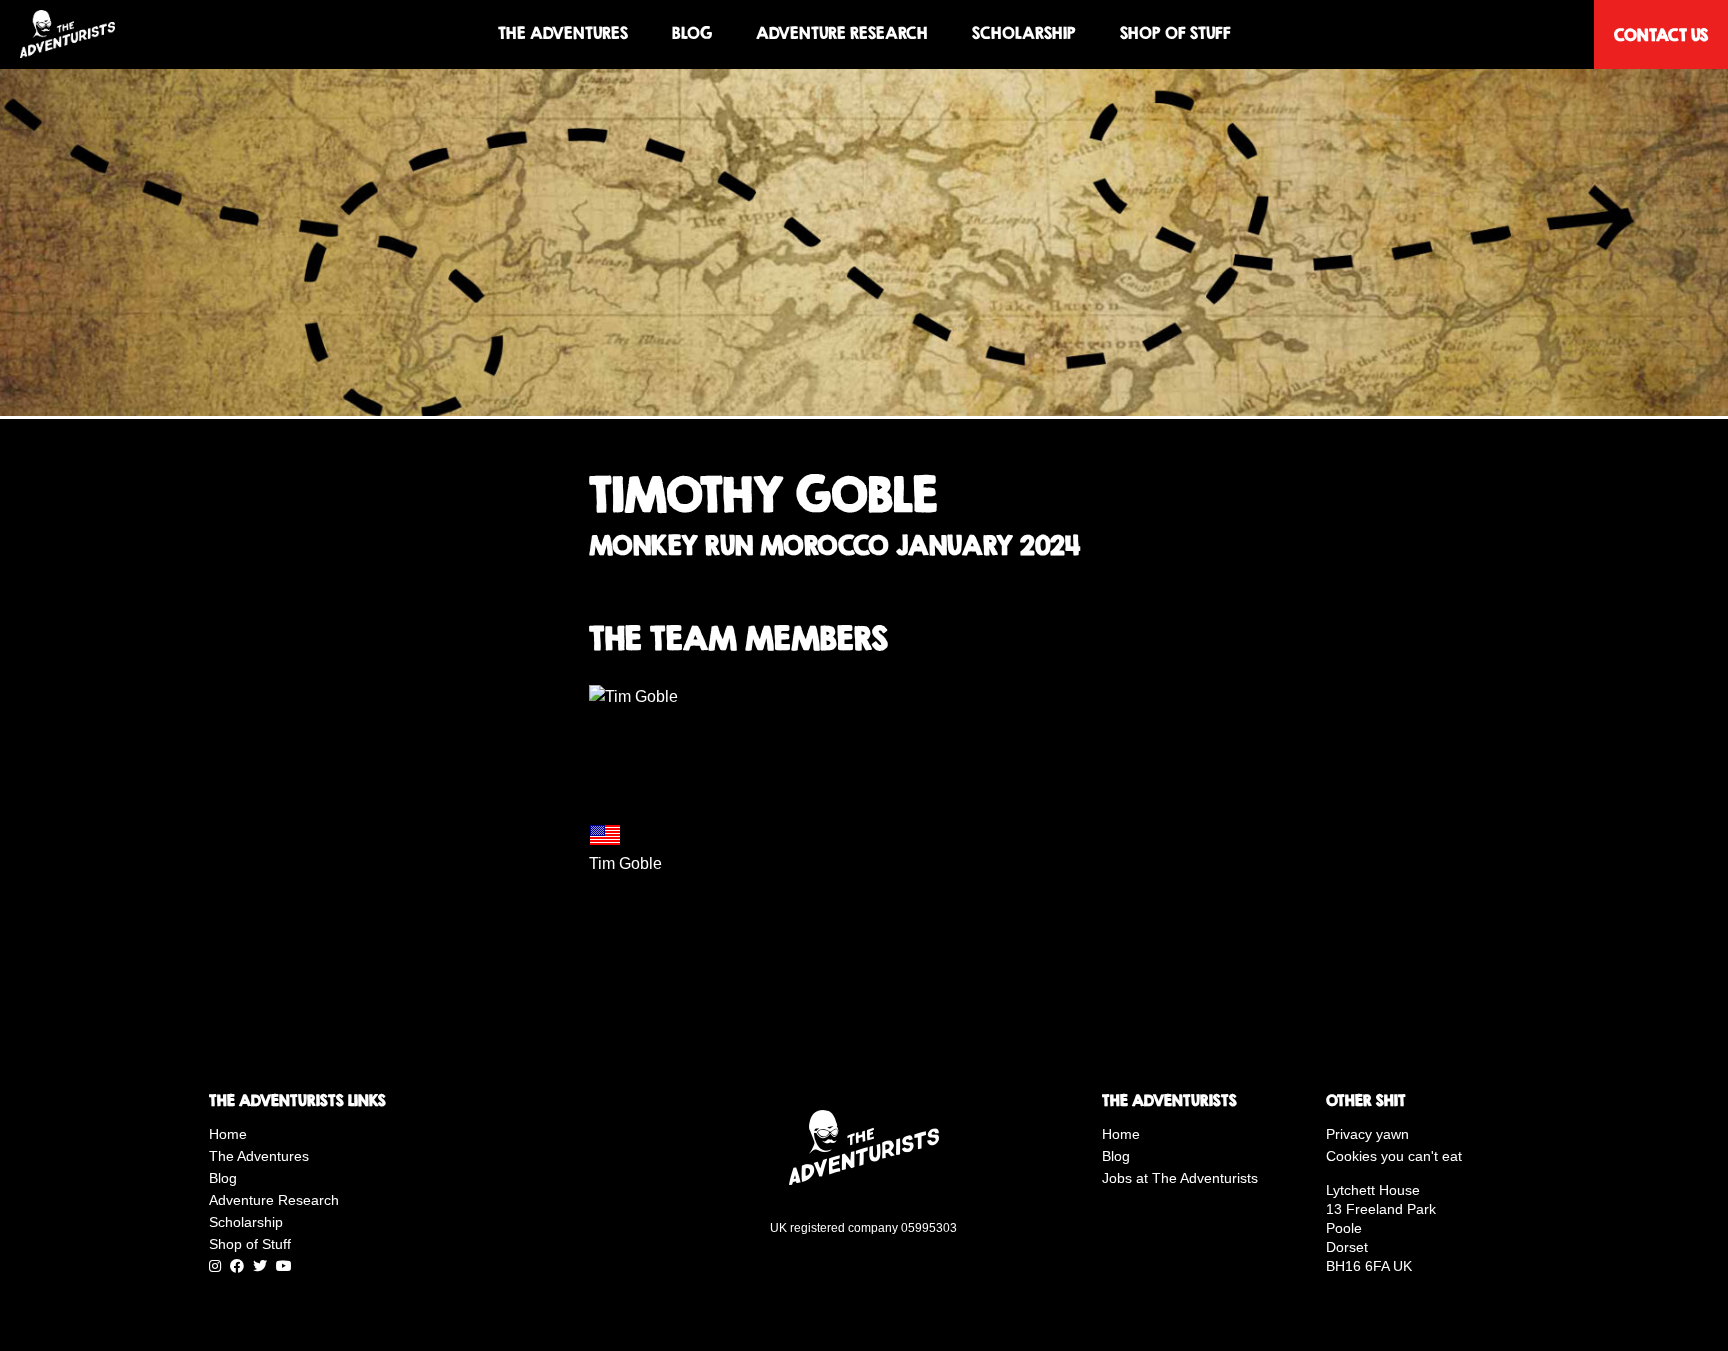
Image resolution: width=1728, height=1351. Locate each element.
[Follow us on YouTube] (284, 1266)
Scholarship (1024, 33)
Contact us (1661, 34)
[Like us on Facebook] (237, 1266)
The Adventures (563, 33)
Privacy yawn (1367, 1134)
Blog (692, 33)
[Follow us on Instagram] (215, 1266)
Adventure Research (842, 33)
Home (228, 1134)
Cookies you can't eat (1394, 1156)
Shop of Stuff (1175, 33)
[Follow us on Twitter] (260, 1266)
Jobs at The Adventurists (1180, 1178)
